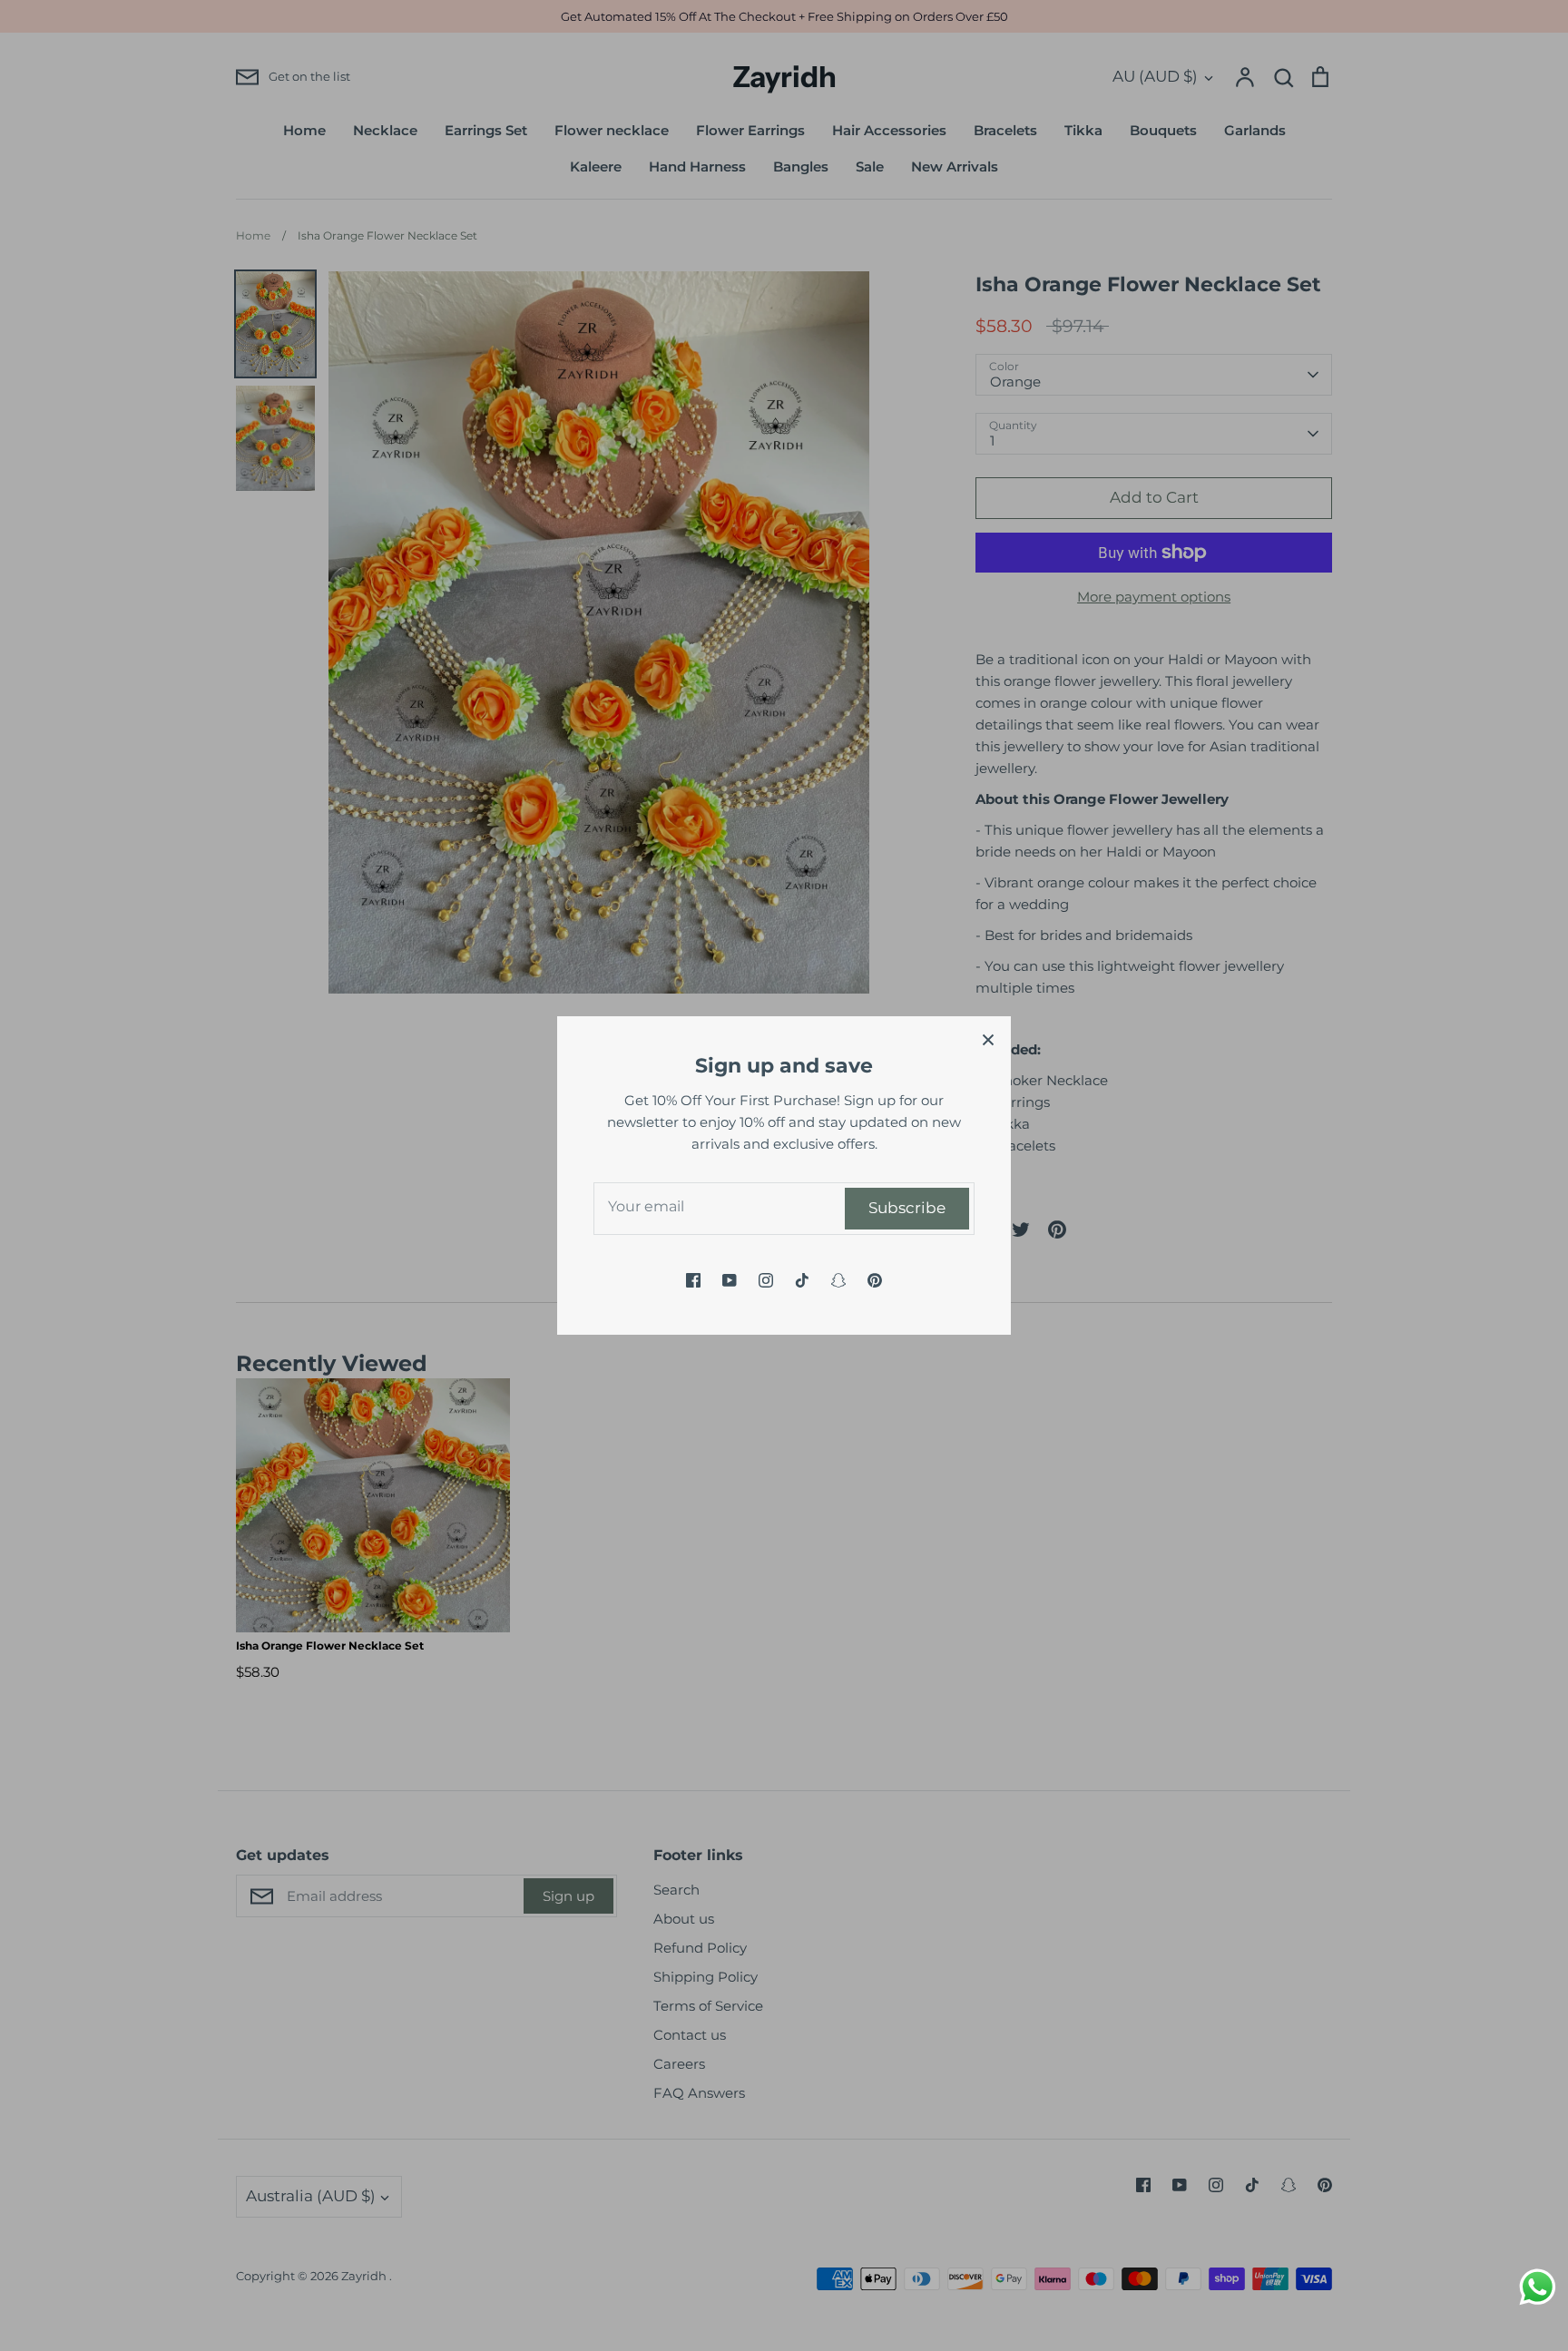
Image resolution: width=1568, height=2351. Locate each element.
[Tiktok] (802, 1280)
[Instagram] (766, 1280)
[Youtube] (730, 1280)
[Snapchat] (838, 1280)
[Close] (988, 1039)
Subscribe (907, 1208)
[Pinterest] (875, 1280)
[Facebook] (693, 1280)
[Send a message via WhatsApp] (1538, 2287)
